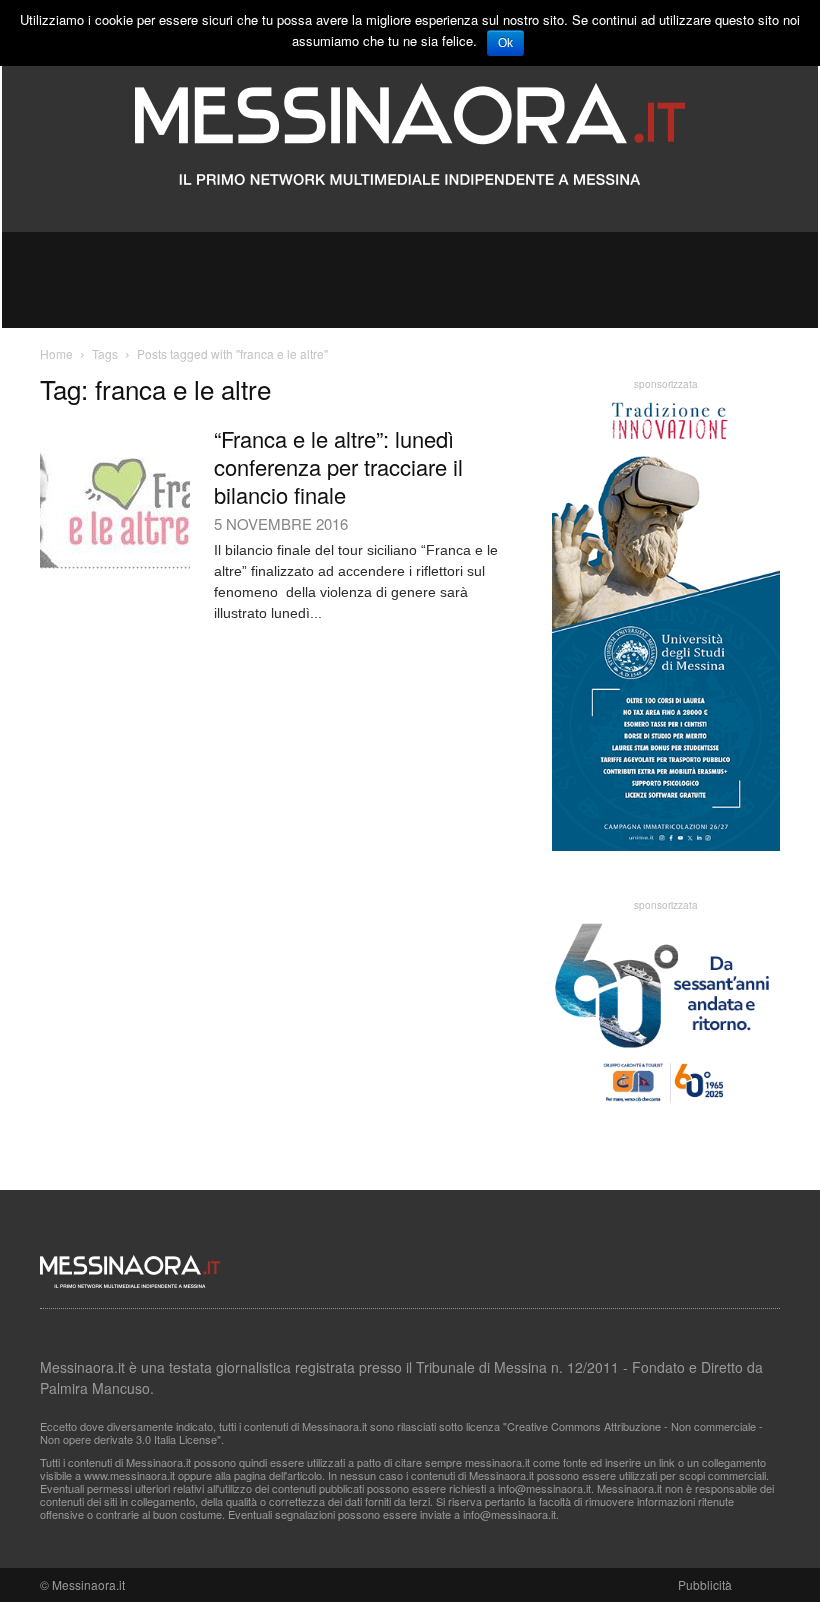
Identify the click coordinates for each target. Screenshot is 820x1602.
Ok (505, 43)
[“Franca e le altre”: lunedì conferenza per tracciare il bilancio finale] (115, 497)
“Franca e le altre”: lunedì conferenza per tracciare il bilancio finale (338, 466)
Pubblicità (705, 1584)
